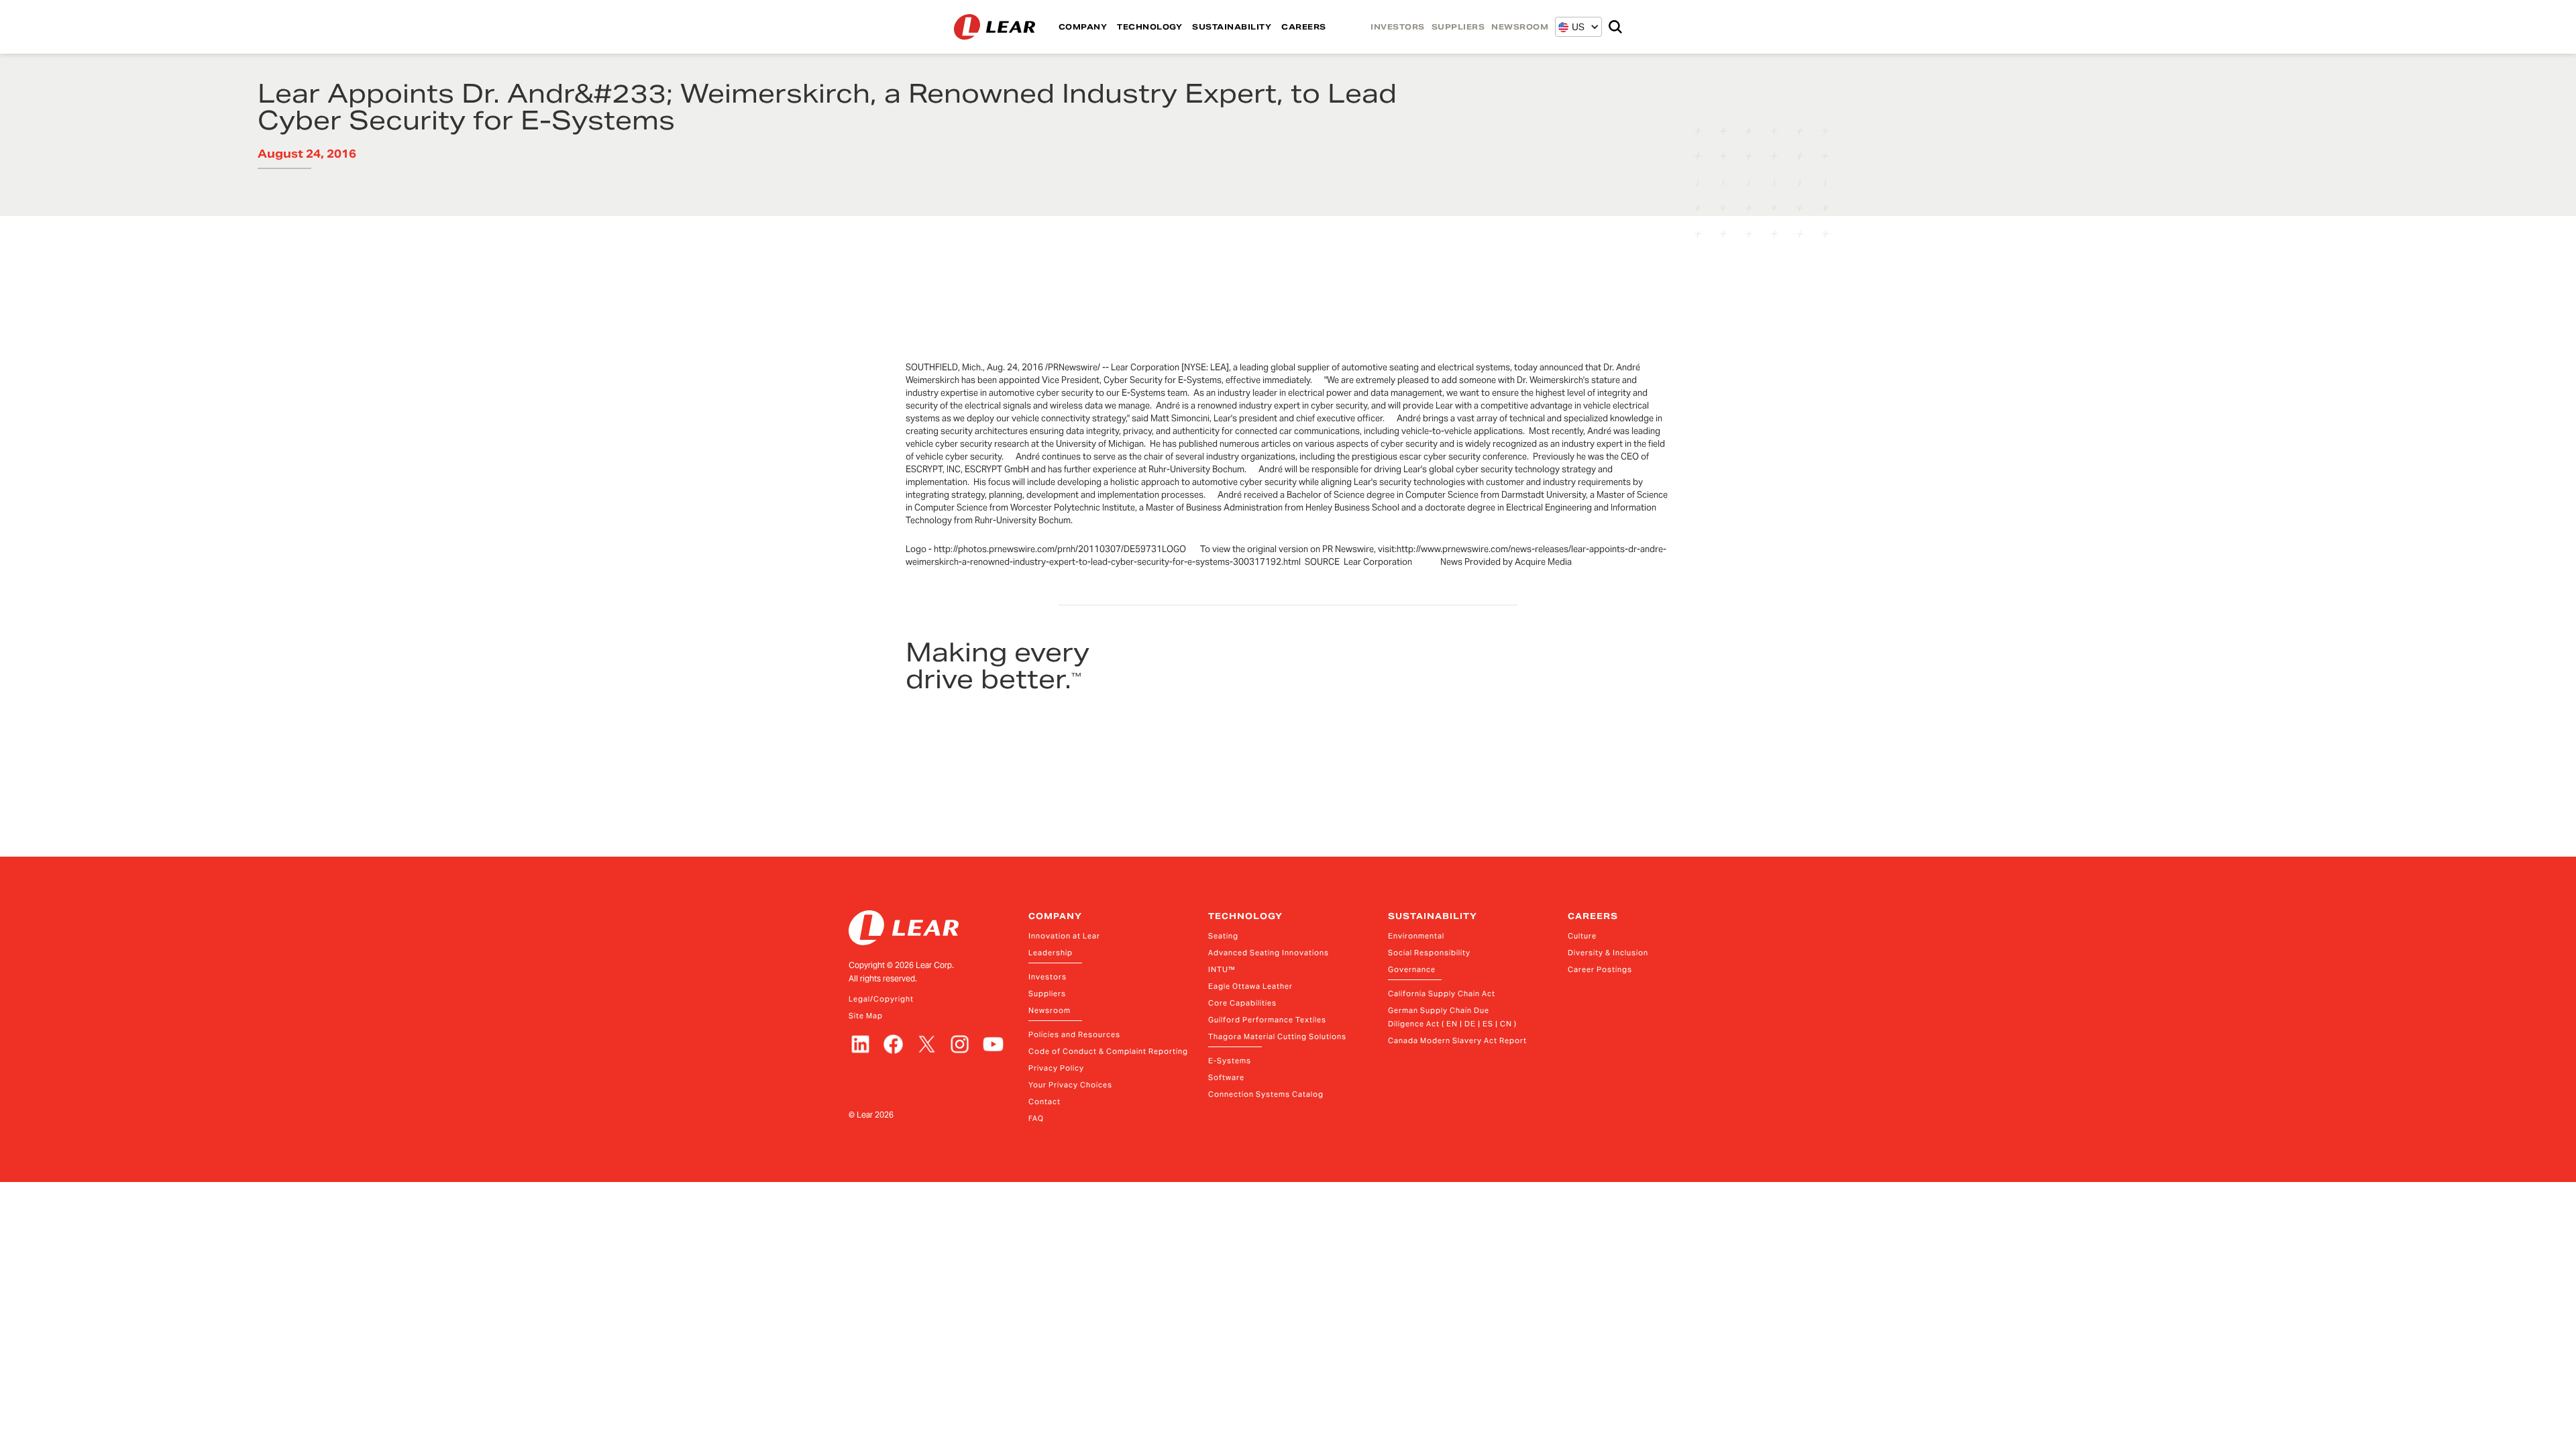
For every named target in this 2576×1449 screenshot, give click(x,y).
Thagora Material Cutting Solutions (1277, 1036)
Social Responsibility (1429, 953)
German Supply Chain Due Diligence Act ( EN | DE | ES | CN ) (1452, 1017)
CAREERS (1304, 27)
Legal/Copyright (881, 999)
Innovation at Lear (1064, 936)
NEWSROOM (1520, 27)
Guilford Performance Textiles (1267, 1020)
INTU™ (1222, 969)
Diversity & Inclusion (1608, 953)
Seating (1223, 936)
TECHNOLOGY (1149, 27)
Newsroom (1050, 1010)
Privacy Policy (1056, 1068)
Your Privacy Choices (1070, 1085)
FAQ (1036, 1118)
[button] (1571, 27)
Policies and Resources (1074, 1034)
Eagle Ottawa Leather (1250, 986)
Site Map (866, 1016)
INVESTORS (1398, 27)
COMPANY (1083, 27)
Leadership (1051, 953)
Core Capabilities (1242, 1003)
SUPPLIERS (1458, 27)
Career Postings (1600, 969)
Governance (1412, 969)
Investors (1048, 977)
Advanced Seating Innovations (1269, 953)
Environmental (1416, 936)
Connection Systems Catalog (1266, 1094)
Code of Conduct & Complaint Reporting (1108, 1051)
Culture (1582, 936)
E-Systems (1230, 1061)
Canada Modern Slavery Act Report (1457, 1040)
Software (1226, 1077)
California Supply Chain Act (1442, 994)
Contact (1044, 1102)
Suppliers (1047, 994)
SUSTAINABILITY (1232, 27)
